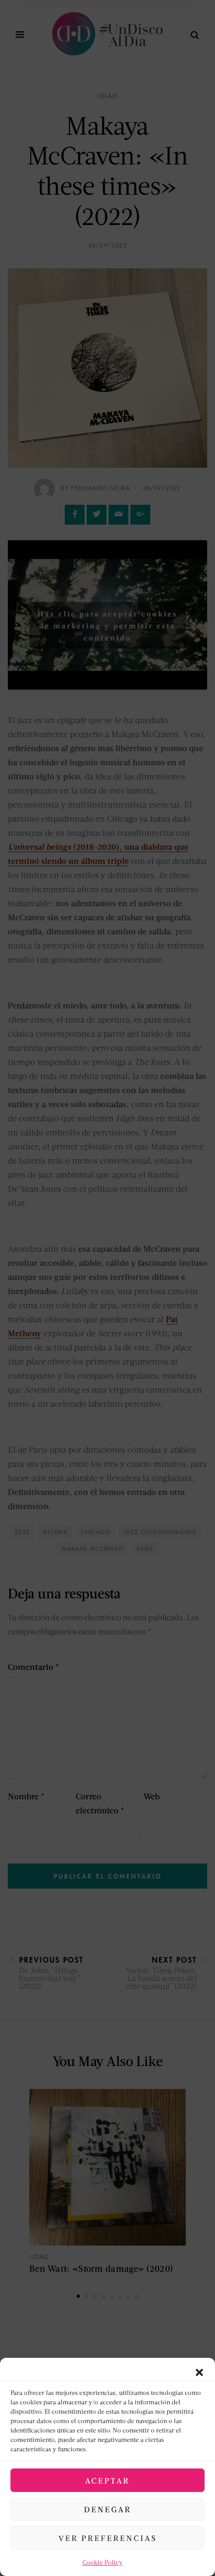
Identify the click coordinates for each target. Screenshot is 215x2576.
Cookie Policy (103, 2562)
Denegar (108, 2509)
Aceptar (107, 2480)
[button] (199, 2371)
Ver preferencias (108, 2538)
